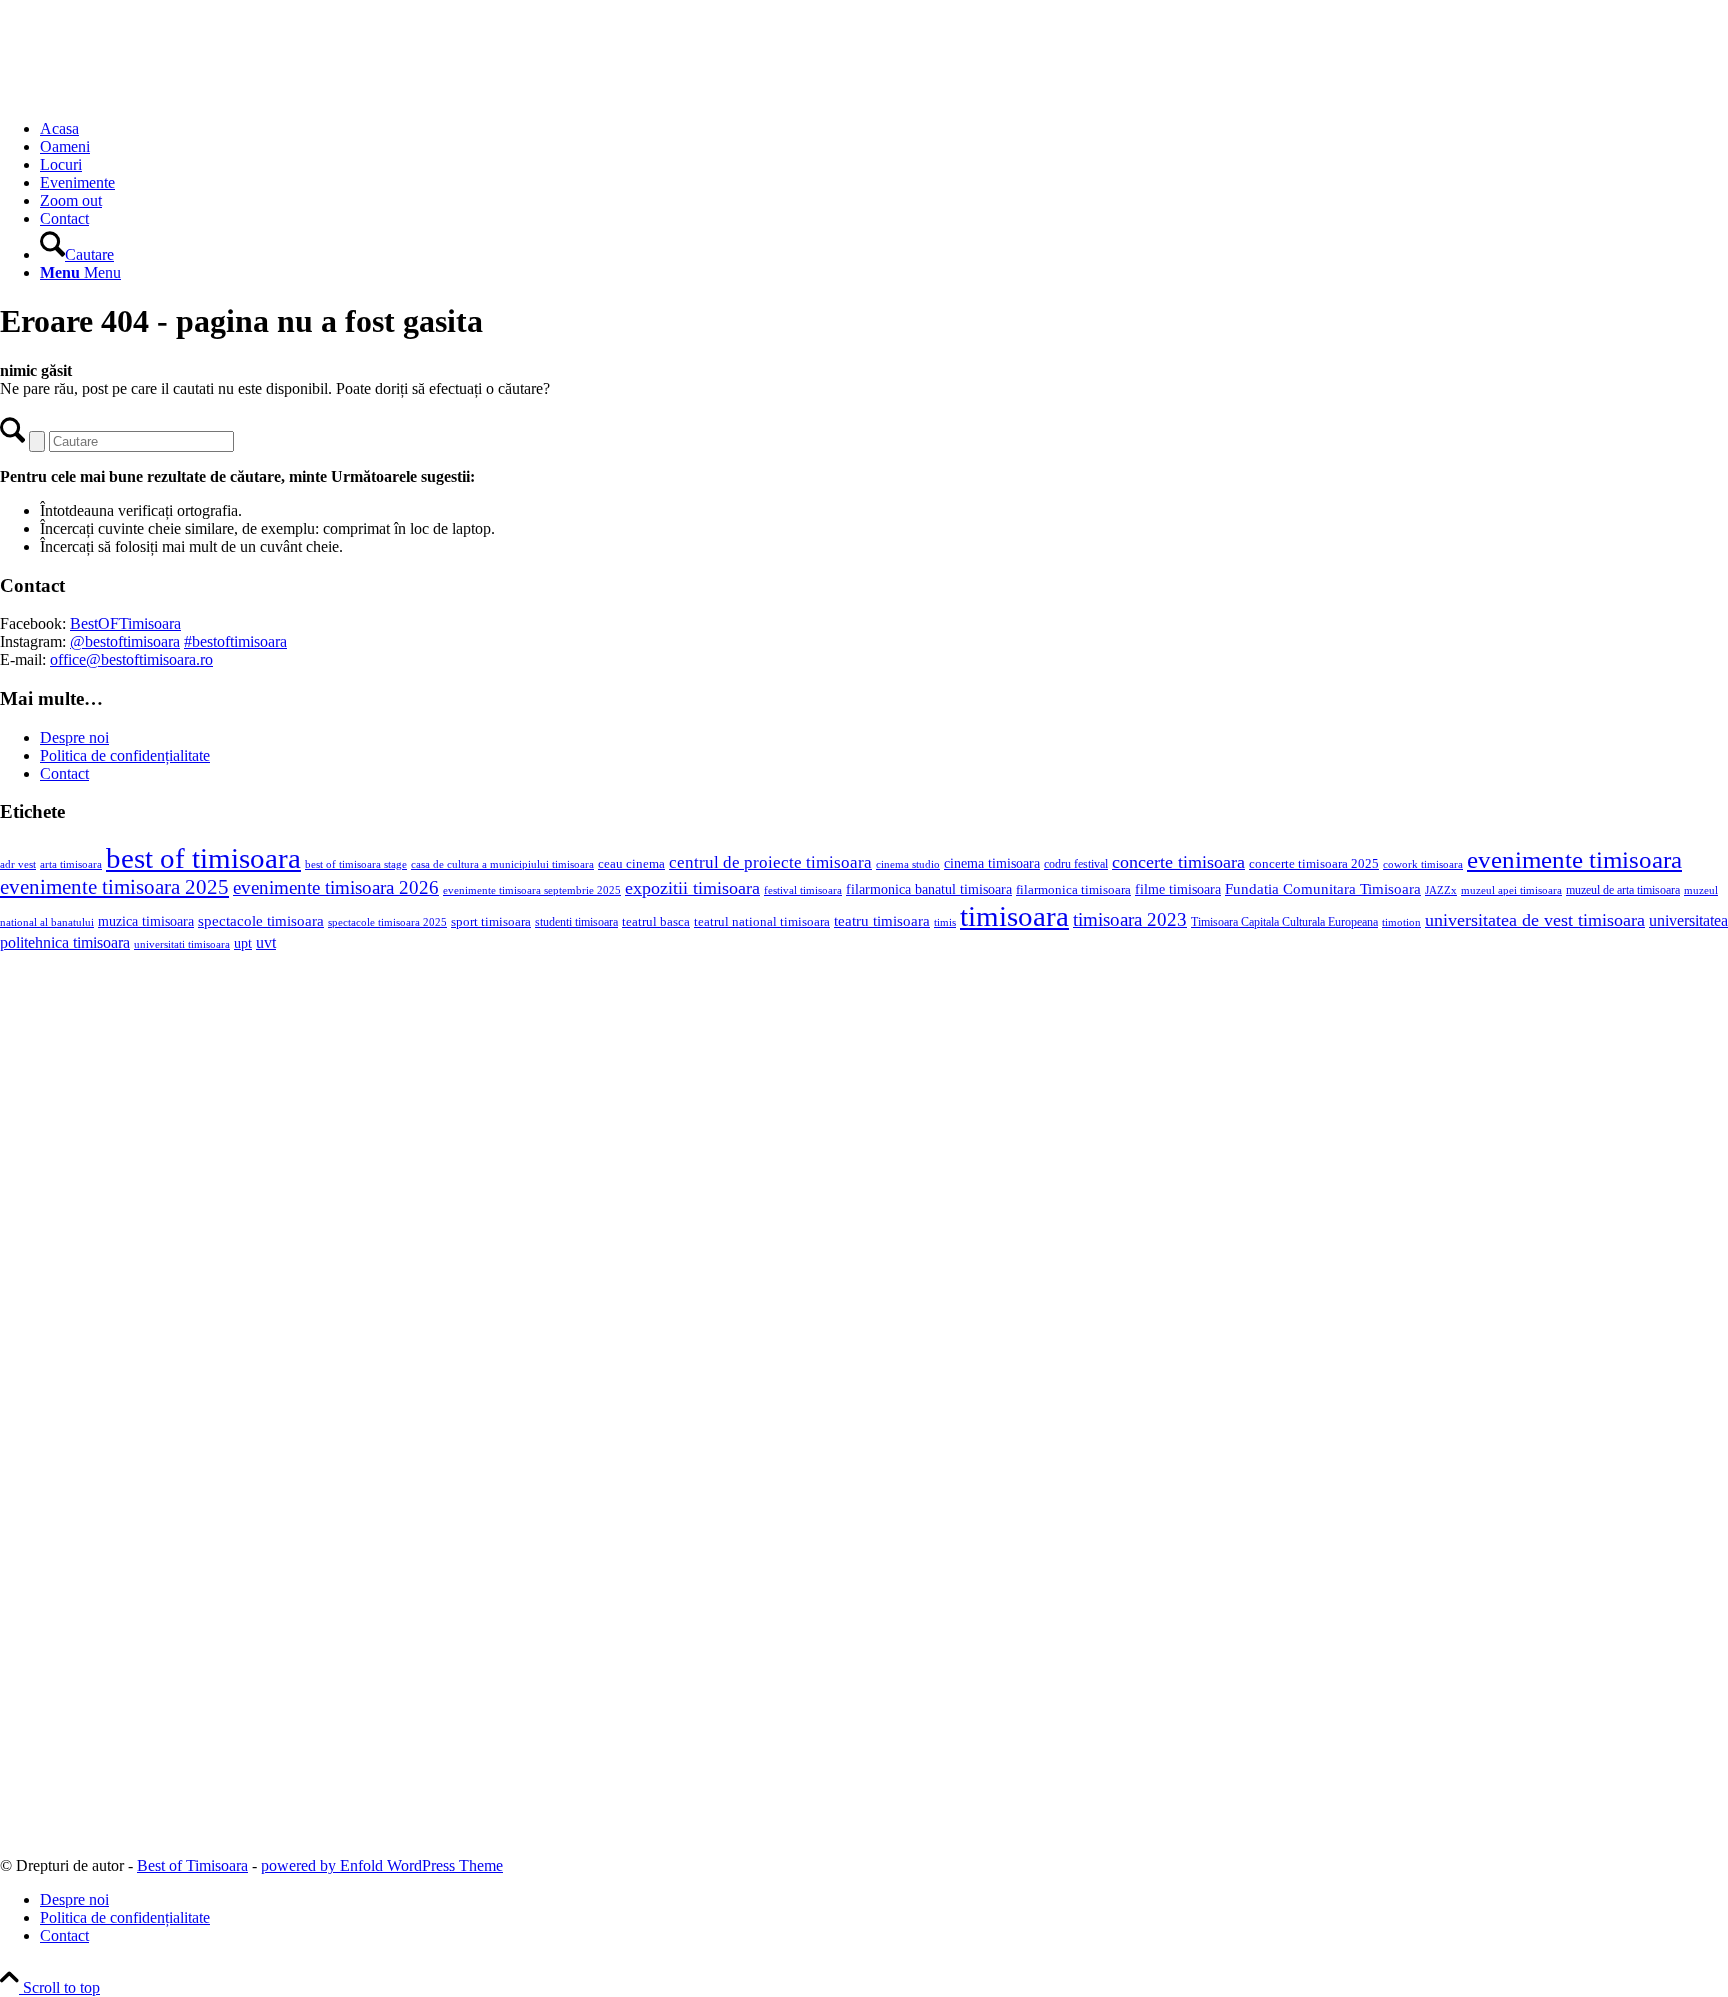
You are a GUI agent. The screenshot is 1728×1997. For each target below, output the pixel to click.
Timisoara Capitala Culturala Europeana (1284, 922)
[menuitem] (884, 129)
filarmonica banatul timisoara (929, 889)
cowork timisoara (1423, 864)
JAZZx (1441, 890)
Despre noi (74, 737)
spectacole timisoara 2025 (387, 922)
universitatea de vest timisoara (1535, 920)
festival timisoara (803, 890)
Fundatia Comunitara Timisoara (1323, 889)
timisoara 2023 (1130, 919)
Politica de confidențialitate (125, 755)
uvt (266, 942)
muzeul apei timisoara (1511, 890)
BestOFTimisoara (125, 623)
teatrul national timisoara (762, 921)
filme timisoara (1178, 889)
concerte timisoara (1178, 862)
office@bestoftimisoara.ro (131, 659)
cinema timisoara (992, 863)
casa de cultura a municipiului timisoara (502, 864)
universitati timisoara (182, 944)
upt (243, 943)
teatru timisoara (882, 920)
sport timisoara (491, 921)
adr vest (18, 864)
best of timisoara (203, 858)
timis (945, 922)
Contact (64, 773)
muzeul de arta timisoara (1623, 890)
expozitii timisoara (692, 888)
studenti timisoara (576, 922)
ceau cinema (631, 863)
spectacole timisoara (261, 920)
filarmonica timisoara (1073, 890)
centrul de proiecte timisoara (770, 862)
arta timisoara (71, 864)
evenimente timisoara (1574, 859)
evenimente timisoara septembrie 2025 (532, 890)
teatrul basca (656, 922)
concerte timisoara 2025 (1314, 864)
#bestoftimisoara (235, 641)
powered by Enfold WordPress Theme (382, 1865)
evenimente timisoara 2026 (336, 887)
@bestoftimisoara (125, 641)
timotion (1401, 922)
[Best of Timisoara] (150, 94)
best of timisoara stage (356, 864)
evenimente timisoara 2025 (114, 887)
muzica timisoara (146, 921)
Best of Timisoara (192, 1865)
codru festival (1076, 864)
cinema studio (908, 864)
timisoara (1014, 916)
